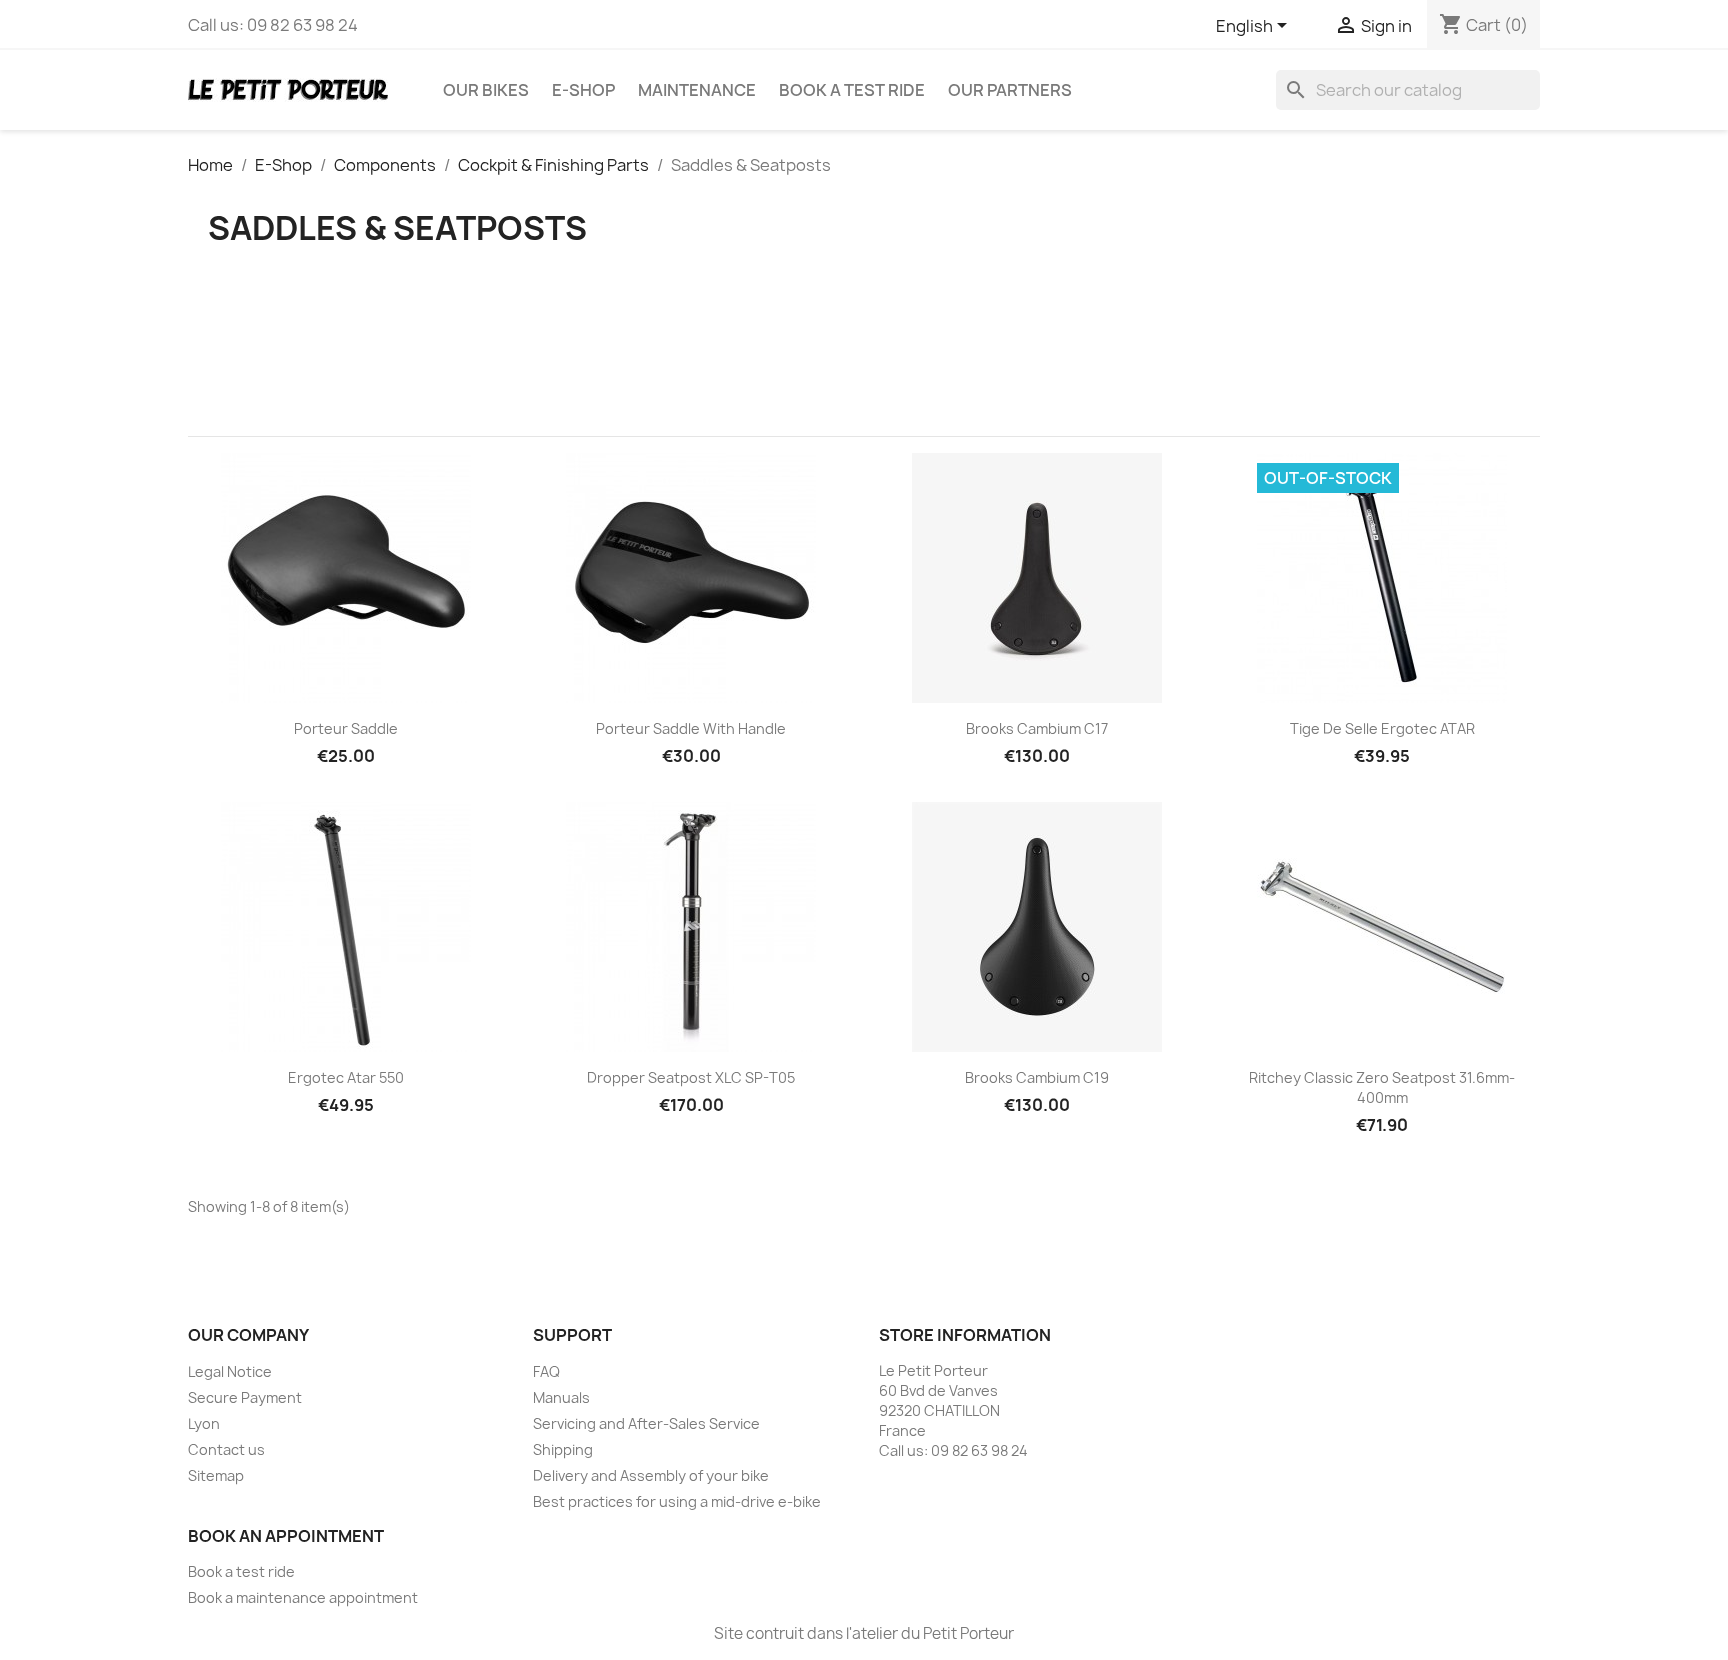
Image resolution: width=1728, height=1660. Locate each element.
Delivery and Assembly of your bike (651, 1475)
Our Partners (1010, 90)
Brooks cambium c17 (1037, 728)
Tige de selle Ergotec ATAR (1382, 728)
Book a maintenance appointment (303, 1597)
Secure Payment (245, 1397)
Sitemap (216, 1475)
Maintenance (697, 90)
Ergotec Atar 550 (346, 1077)
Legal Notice (230, 1371)
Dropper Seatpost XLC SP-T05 (691, 1077)
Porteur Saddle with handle (691, 728)
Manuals (561, 1397)
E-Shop (583, 90)
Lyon (204, 1423)
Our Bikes (486, 90)
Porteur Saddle (346, 728)
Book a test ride (852, 90)
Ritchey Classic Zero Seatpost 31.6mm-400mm (1382, 1087)
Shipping (563, 1449)
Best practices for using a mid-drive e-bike (677, 1501)
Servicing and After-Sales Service (646, 1423)
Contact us (226, 1449)
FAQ (546, 1371)
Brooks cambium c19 (1037, 1077)
